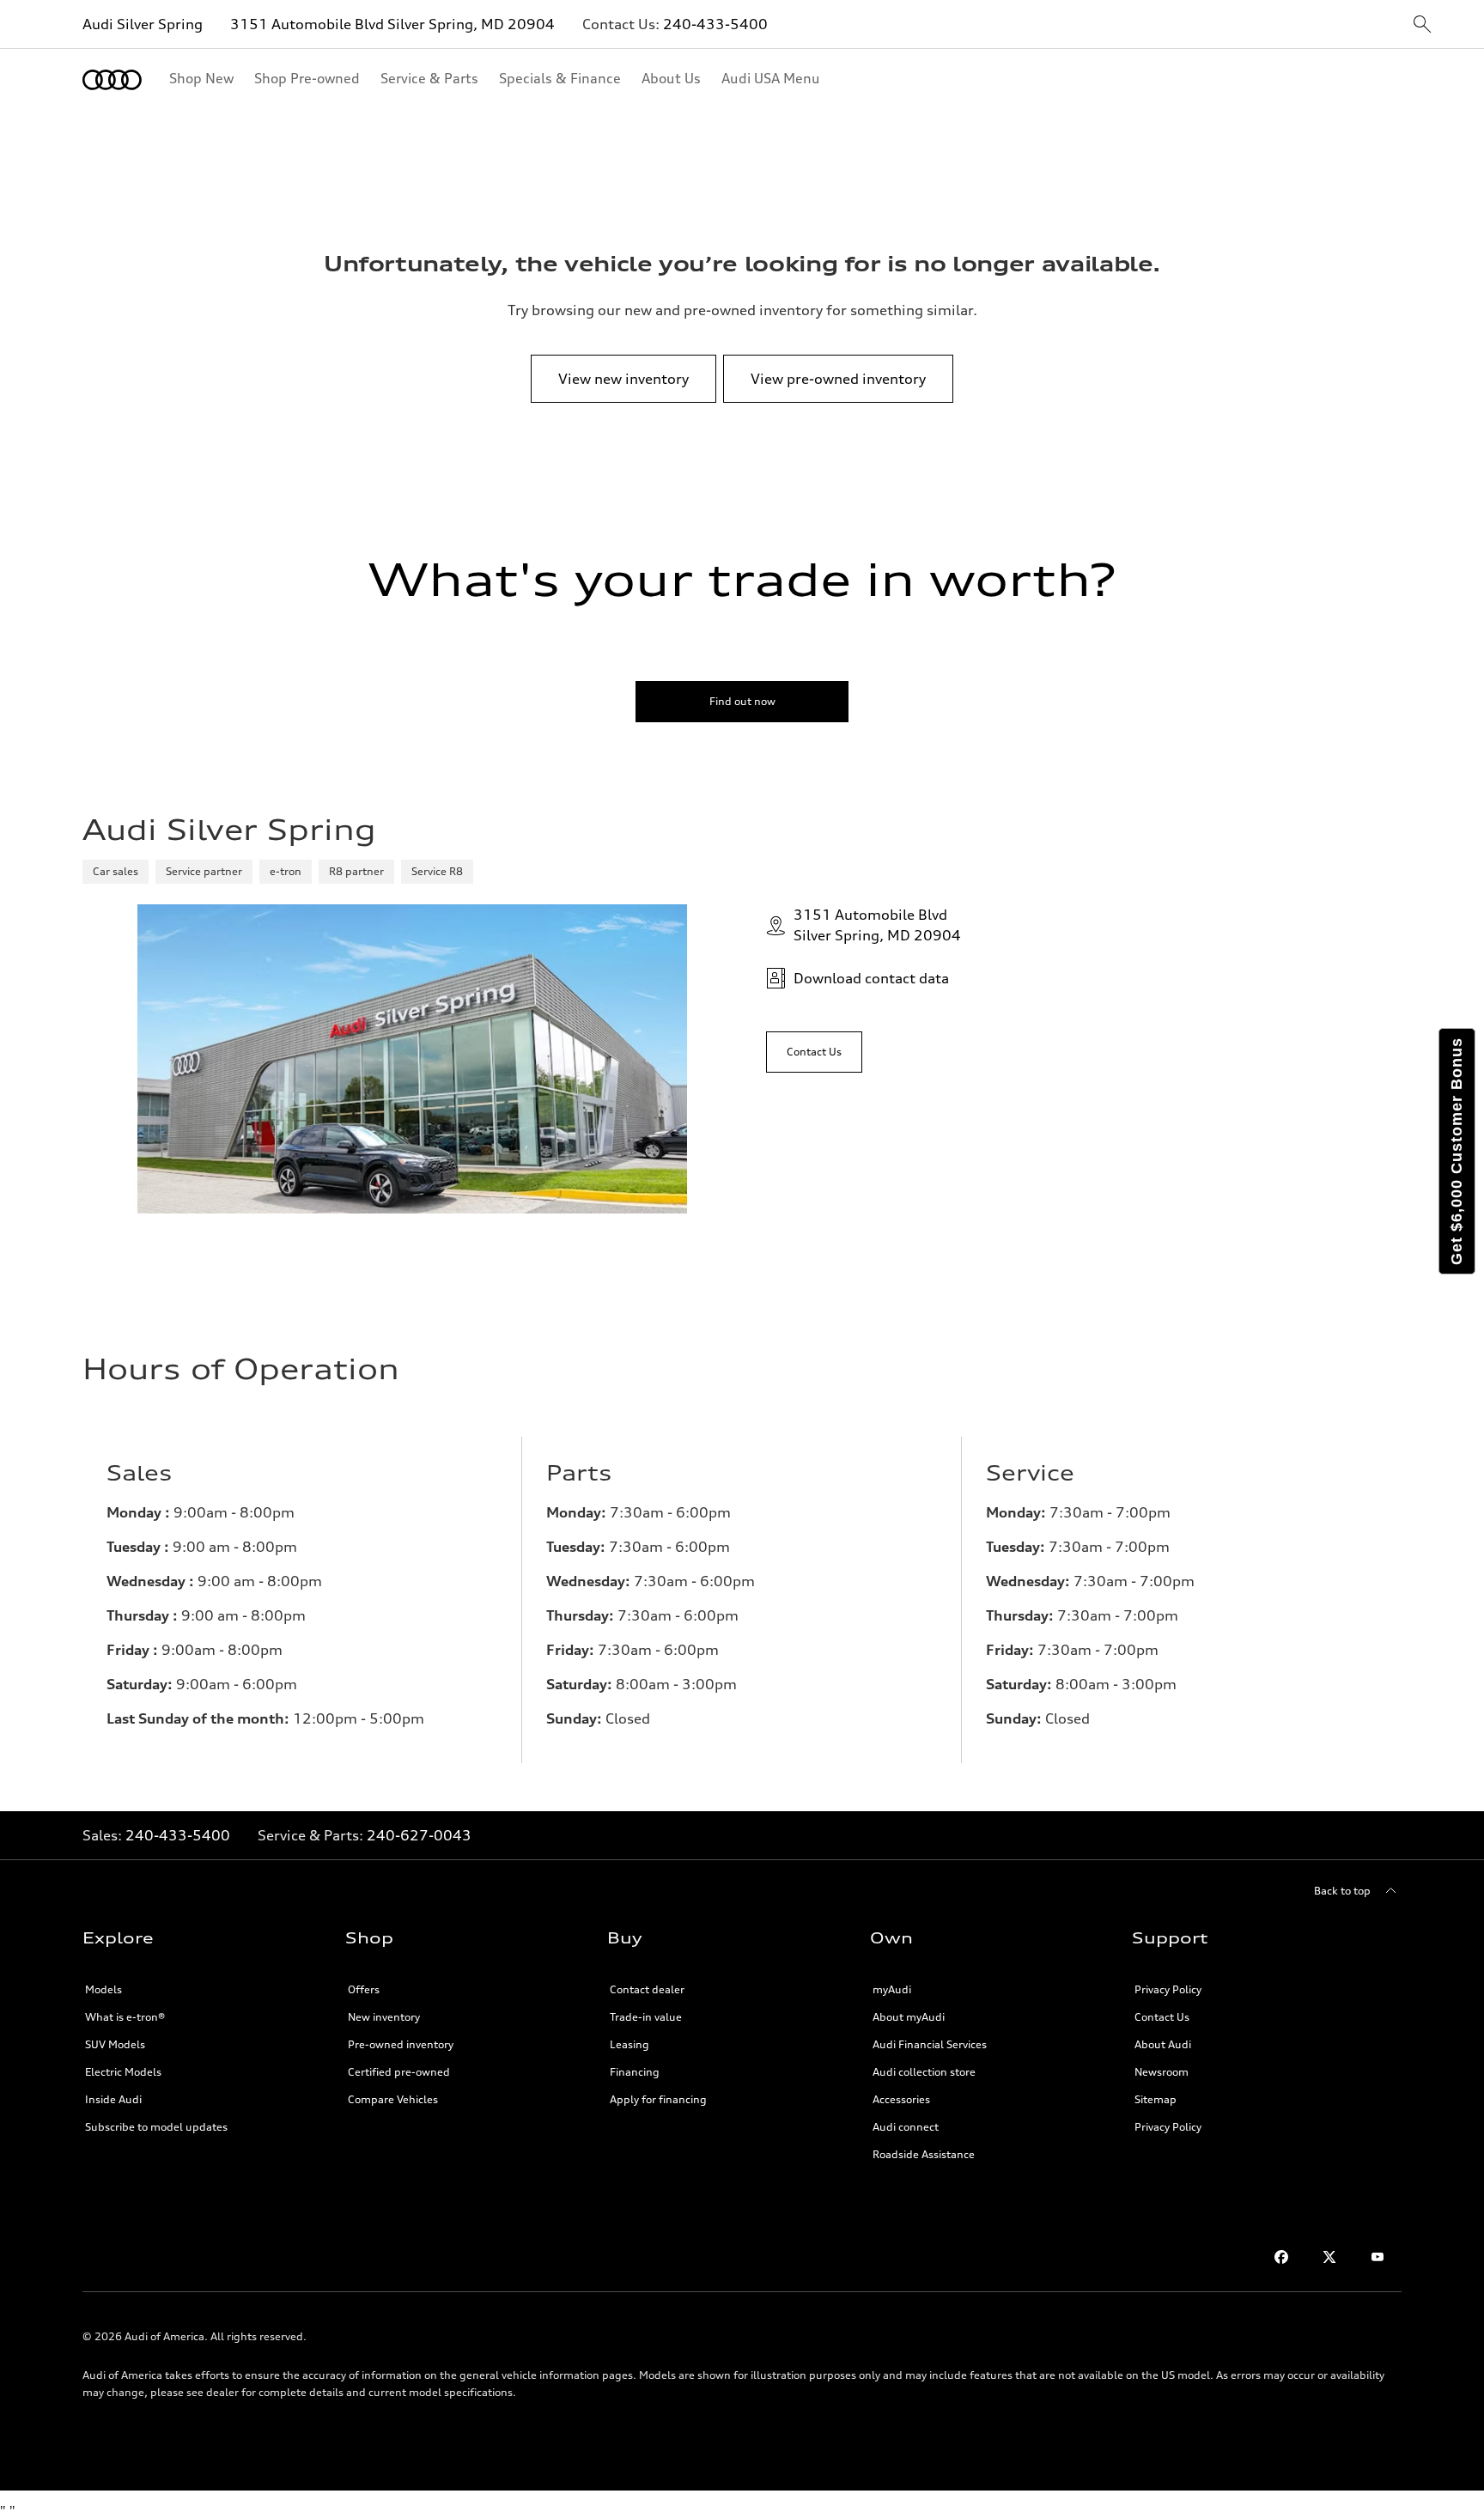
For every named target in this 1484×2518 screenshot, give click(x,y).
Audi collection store (924, 2072)
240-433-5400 (715, 24)
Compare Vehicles (393, 2099)
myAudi (892, 1989)
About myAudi (909, 2017)
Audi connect (906, 2127)
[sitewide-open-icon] (1422, 25)
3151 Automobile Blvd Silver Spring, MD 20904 (392, 24)
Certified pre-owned (399, 2072)
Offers (364, 1989)
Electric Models (123, 2072)
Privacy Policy (1168, 1989)
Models (103, 1989)
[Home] (112, 80)
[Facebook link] (1281, 2257)
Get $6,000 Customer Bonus (1457, 1151)
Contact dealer (647, 1989)
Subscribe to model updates (156, 2127)
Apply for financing (658, 2099)
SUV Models (115, 2044)
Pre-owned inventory (401, 2044)
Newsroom (1162, 2072)
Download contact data (871, 978)
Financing (635, 2072)
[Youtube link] (1378, 2257)
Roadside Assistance (924, 2154)
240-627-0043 (419, 1835)
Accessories (901, 2099)
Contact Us (1162, 2017)
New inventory (384, 2017)
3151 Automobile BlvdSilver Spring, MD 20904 (877, 925)
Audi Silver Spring (143, 24)
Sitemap (1156, 2099)
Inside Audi (113, 2099)
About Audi (1163, 2044)
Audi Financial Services (930, 2044)
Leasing (629, 2044)
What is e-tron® (125, 2017)
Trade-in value (646, 2017)
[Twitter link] (1329, 2257)
